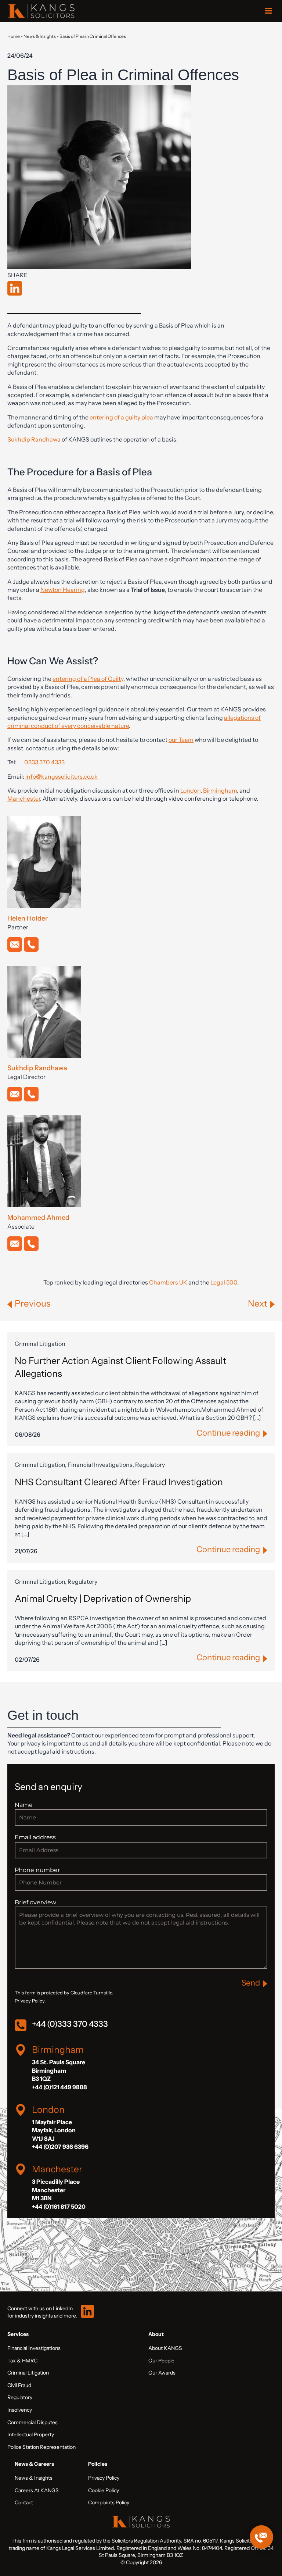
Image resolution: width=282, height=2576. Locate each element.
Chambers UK (168, 1282)
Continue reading (228, 1433)
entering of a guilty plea (121, 417)
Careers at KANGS (37, 2490)
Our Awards (162, 2373)
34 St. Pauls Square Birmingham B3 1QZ (59, 2070)
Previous (32, 1303)
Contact (24, 2502)
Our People (161, 2361)
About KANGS (165, 2348)
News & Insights (40, 36)
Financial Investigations (34, 2348)
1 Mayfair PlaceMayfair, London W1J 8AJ (54, 2130)
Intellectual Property (31, 2434)
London (190, 790)
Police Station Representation (41, 2447)
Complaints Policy (109, 2502)
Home (14, 36)
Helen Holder (28, 918)
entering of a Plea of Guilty (88, 679)
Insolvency (20, 2410)
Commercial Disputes (32, 2422)
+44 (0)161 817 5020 (59, 2207)
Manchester (24, 798)
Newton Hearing (63, 590)
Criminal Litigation (28, 2373)
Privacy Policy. (30, 2001)
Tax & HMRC (22, 2361)
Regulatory (20, 2397)
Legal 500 (224, 1282)
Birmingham (220, 790)
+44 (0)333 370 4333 (70, 2024)
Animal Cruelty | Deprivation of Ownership (103, 1598)
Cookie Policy (104, 2490)
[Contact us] (261, 2537)
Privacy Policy (104, 2478)
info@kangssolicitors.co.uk (62, 776)
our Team (181, 740)
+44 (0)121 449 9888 (59, 2087)
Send (251, 1983)
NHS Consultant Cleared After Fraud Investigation (119, 1482)
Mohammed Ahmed (38, 1218)
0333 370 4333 (44, 762)
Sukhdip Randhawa (34, 439)
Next (258, 1303)
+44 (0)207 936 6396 (60, 2147)
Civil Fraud (19, 2385)
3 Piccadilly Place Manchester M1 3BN (56, 2190)
